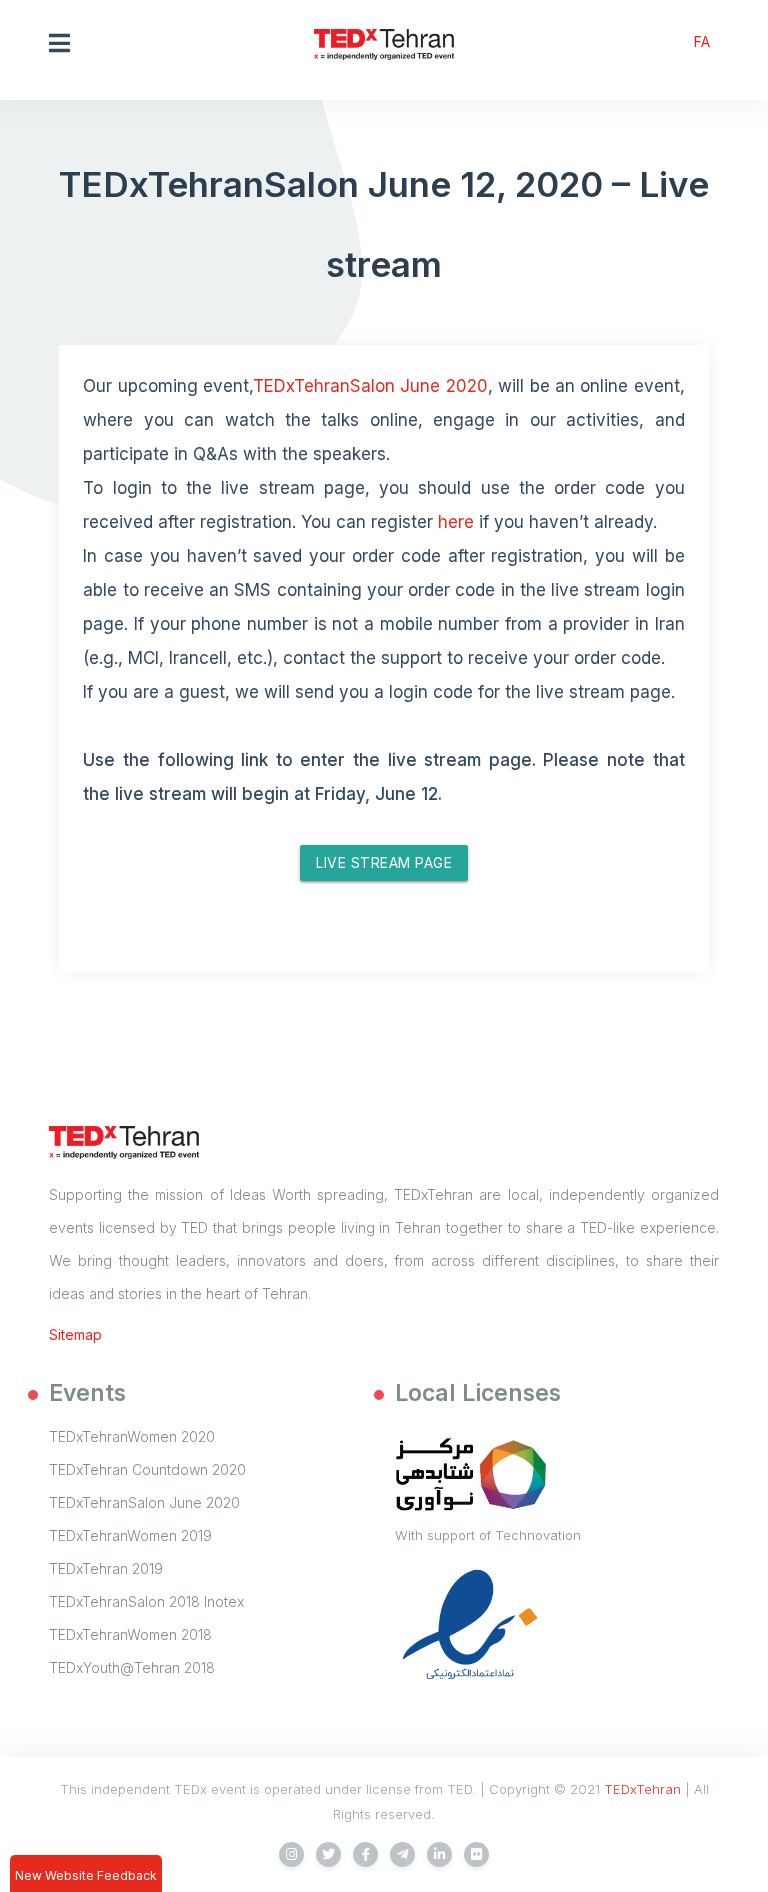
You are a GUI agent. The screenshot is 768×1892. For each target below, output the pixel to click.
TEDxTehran (642, 1789)
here (456, 522)
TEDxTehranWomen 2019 (130, 1535)
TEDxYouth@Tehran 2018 (132, 1667)
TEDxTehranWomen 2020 (132, 1436)
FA (702, 41)
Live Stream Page (384, 862)
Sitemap (75, 1334)
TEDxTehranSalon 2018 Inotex (146, 1601)
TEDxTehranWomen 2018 (130, 1634)
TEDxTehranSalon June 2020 (370, 386)
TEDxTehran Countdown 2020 (147, 1469)
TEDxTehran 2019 (106, 1568)
